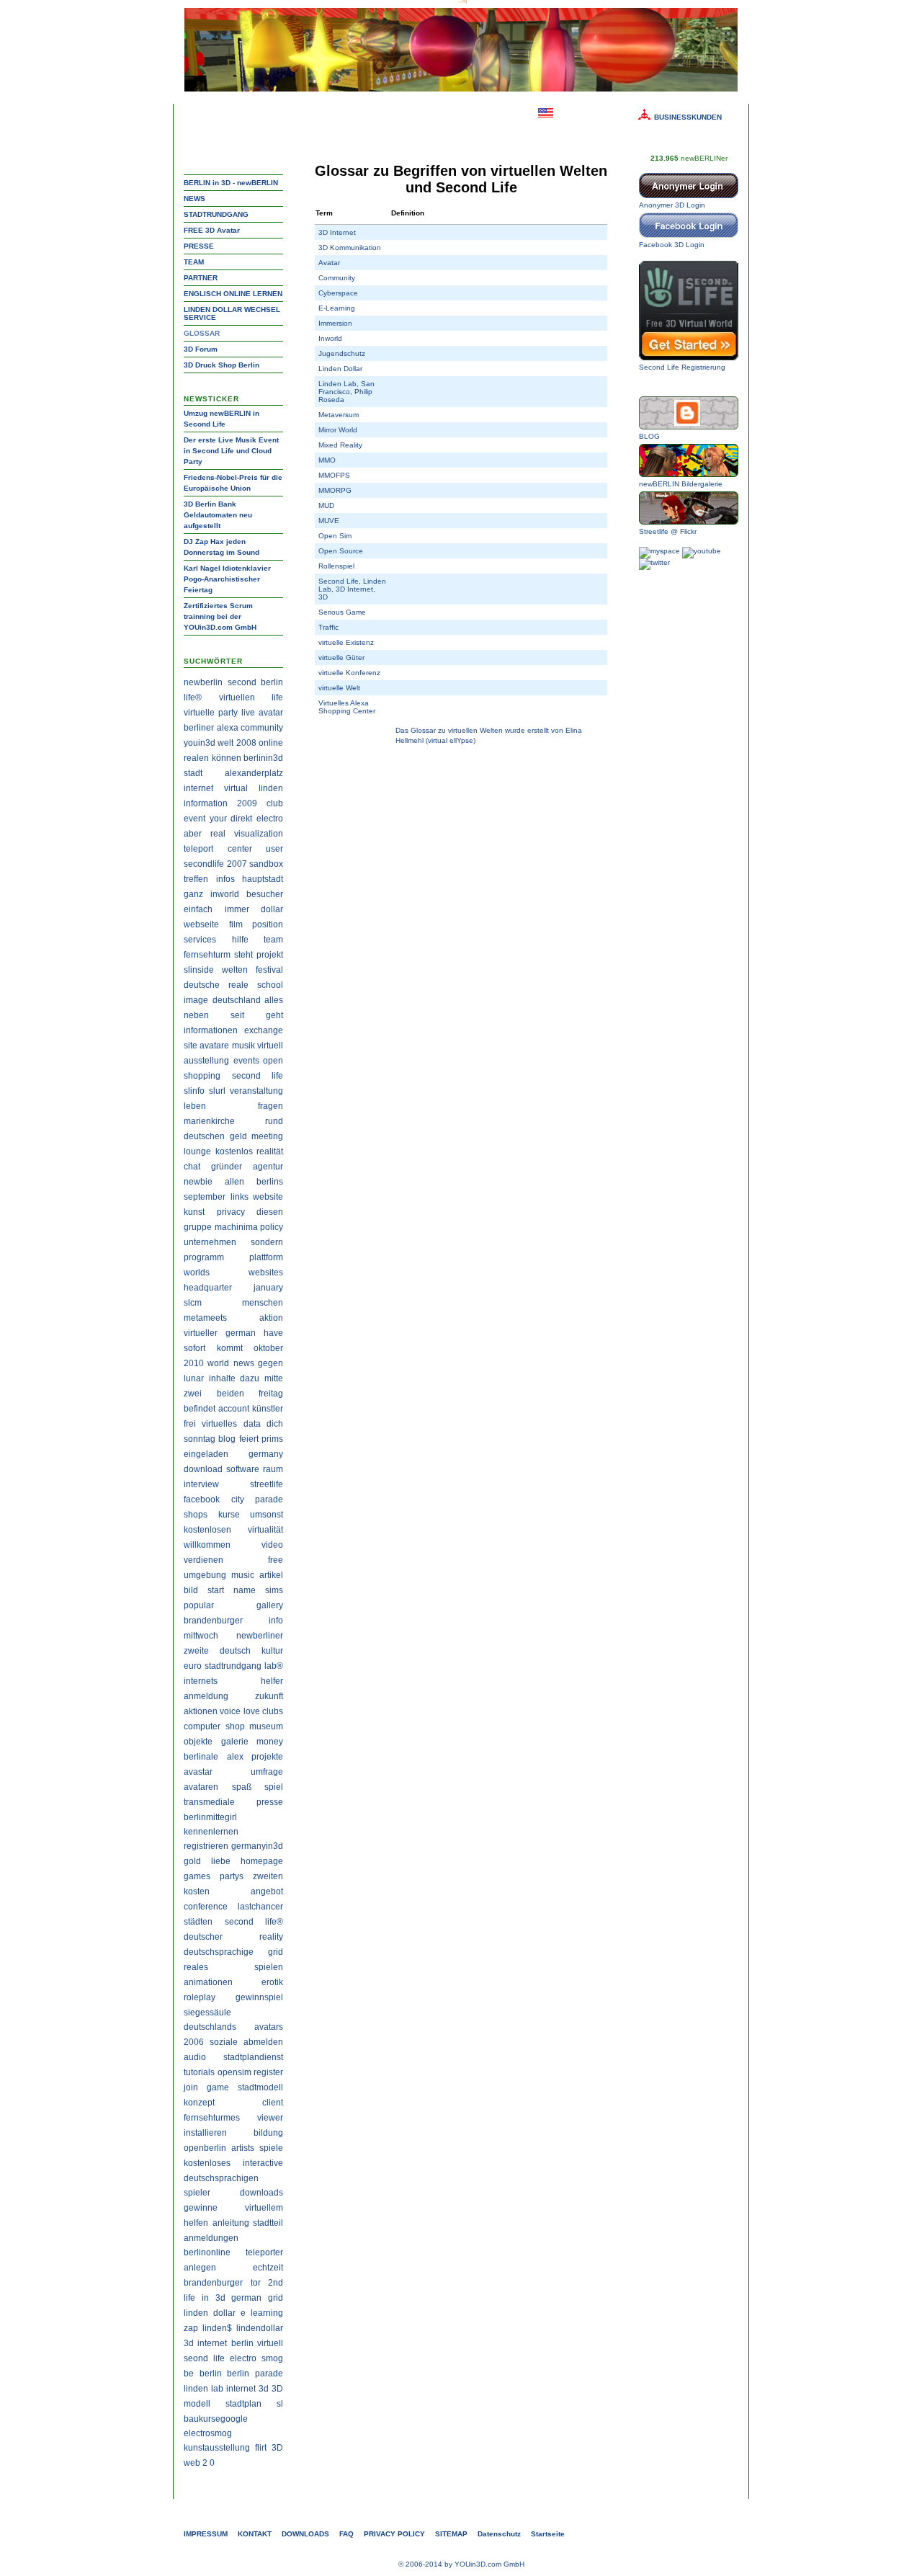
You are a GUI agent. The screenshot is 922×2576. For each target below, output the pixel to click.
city (238, 1499)
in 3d (214, 2298)
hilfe (240, 940)
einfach (198, 909)
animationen (208, 1982)
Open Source (341, 551)
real (218, 834)
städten (198, 1922)
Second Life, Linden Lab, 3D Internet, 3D (352, 589)
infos (225, 879)
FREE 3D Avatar (212, 230)
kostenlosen (207, 1530)
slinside (199, 970)
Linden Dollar (340, 369)
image (196, 1000)
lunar (194, 1378)
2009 (247, 803)
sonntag (200, 1439)
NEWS (194, 199)
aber (193, 834)
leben (195, 1106)
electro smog (256, 2358)
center (240, 849)
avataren (201, 1787)
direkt (241, 819)
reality (271, 1937)
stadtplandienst (253, 2057)
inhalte (222, 1378)
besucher (265, 894)
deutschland (237, 1000)
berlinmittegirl (210, 1817)
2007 (237, 864)
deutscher (203, 1937)
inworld (225, 894)
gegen (270, 1363)
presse (270, 1802)
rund (274, 1121)
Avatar (329, 263)
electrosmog (208, 2433)
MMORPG (335, 490)
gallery (270, 1605)
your (218, 819)
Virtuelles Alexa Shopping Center (347, 707)
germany (266, 1454)
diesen (270, 1212)
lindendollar (260, 2328)
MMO (327, 460)
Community (337, 278)
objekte (198, 1742)
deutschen (204, 1136)
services (200, 940)
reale (238, 985)
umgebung (205, 1575)
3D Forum (201, 349)
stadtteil (268, 2223)
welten (235, 970)
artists (243, 2148)
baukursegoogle (216, 2419)
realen (196, 758)
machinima (236, 1227)
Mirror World (338, 430)
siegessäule (207, 2013)
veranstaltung (256, 1091)
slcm (193, 1303)
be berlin (203, 2374)
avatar (271, 713)
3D (277, 2448)
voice (230, 1711)
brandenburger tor (222, 2283)
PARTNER (201, 278)
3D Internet (337, 232)
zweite (196, 1651)
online (271, 743)
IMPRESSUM (206, 2534)
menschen (263, 1303)
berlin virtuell (257, 2343)
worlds (197, 1273)
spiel (274, 1787)
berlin (272, 682)
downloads (261, 2193)
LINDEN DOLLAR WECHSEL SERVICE (232, 313)
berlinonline (207, 2252)
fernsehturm (207, 955)
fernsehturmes (212, 2118)
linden (271, 788)
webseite (201, 924)
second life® (254, 1922)
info (276, 1621)
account (234, 1409)
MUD (326, 505)
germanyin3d (257, 1846)
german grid (257, 2298)
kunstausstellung (217, 2448)
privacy (231, 1212)
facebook (202, 1499)
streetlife (267, 1484)
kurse (229, 1515)
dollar (272, 909)
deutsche (202, 985)
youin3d (200, 743)
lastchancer (260, 1907)
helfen (196, 2223)
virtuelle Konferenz (349, 673)
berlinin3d (263, 758)
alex (235, 1757)
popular (199, 1605)
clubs (273, 1711)
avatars (269, 2027)
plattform (266, 1257)
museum (266, 1726)
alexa (228, 728)
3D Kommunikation (350, 248)
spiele (271, 2148)
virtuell (270, 1046)
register (268, 2072)
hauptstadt (263, 879)
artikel (271, 1575)
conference (206, 1907)
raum (273, 1469)
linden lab (203, 2389)
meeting (267, 1136)
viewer (270, 2118)
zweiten (268, 1876)
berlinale (201, 1757)
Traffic (328, 627)
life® (193, 698)
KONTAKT (255, 2534)
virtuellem (264, 2208)
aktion (271, 1318)
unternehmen (210, 1242)
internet (198, 788)
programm (204, 1257)
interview (201, 1484)
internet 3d (247, 2389)
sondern (267, 1242)
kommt (230, 1348)
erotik (272, 1982)
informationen (211, 1030)
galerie (235, 1742)
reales (196, 1967)
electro (270, 819)
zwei (193, 1394)
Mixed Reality (340, 445)
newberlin (203, 682)
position (268, 924)
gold (192, 1861)
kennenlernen (211, 1832)
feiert (249, 1439)
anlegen (200, 2268)
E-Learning (337, 308)
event (194, 819)
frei (190, 1424)
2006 (194, 2042)
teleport (198, 849)
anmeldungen (211, 2238)
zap (191, 2328)
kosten (197, 1891)
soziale (224, 2042)
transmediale (209, 1802)
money (270, 1742)
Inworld (330, 338)
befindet (200, 1409)
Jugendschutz (342, 353)
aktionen (201, 1711)
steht (243, 955)
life (277, 698)
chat (192, 1167)
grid (276, 1952)
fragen (270, 1106)
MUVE (329, 521)
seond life (204, 2358)
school (270, 985)
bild (191, 1590)
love (252, 1711)
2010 (194, 1363)
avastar (198, 1772)
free (276, 1560)
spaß (242, 1787)
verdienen (203, 1560)
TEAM (194, 262)
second (242, 682)
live (248, 713)
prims (272, 1439)
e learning (262, 2313)
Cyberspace (338, 293)
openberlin (205, 2148)
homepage (262, 1861)
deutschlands (210, 2027)
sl (280, 2404)
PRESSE (199, 246)
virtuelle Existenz (346, 642)
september (205, 1197)
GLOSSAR (202, 333)
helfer (272, 1681)
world (218, 1363)
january (268, 1288)
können (227, 758)
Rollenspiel (336, 566)
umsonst (267, 1515)
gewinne (201, 2208)
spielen (269, 1967)
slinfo (194, 1091)
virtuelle (199, 713)
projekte (267, 1757)
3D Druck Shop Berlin (221, 365)
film (236, 924)
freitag (271, 1394)
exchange (264, 1030)
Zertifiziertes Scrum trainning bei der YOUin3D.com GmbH (220, 616)
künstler (268, 1409)
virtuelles (219, 1424)
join (191, 2087)
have (273, 1333)
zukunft (269, 1696)
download (203, 1469)
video (272, 1545)
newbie (198, 1182)
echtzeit (268, 2268)
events (246, 1061)
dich (275, 1424)
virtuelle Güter (341, 658)
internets (201, 1681)
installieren (205, 2133)
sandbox (266, 864)
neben (196, 1015)
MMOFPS (334, 475)
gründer (227, 1167)
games (197, 1876)
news (244, 1363)
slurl (217, 1091)
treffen (196, 879)
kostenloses (207, 2163)
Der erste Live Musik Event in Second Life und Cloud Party (231, 451)
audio (195, 2057)
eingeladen (206, 1454)
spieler (197, 2193)
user (274, 849)
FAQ (346, 2534)
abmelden (263, 2042)
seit (237, 1015)
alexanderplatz (254, 773)
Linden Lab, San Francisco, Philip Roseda (346, 392)
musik (243, 1046)
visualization (259, 834)
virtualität (265, 1530)
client (273, 2103)
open (273, 1061)
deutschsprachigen (221, 2178)
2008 (246, 743)
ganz (193, 894)
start (216, 1590)
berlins (270, 1182)
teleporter (264, 2252)
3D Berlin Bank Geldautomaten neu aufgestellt (218, 515)
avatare (214, 1046)
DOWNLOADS (305, 2534)
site (191, 1046)
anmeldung (206, 1696)
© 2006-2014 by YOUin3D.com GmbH (461, 2564)
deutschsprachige (219, 1952)
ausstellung (206, 1061)
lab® (274, 1666)
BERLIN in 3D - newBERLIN (231, 183)
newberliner (260, 1636)
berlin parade (255, 2374)
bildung (268, 2133)
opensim (234, 2072)
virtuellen (237, 698)
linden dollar (210, 2313)
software (243, 1469)
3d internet (205, 2343)
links (240, 1197)
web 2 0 (199, 2463)
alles (274, 1000)
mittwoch (201, 1636)
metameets (205, 1318)
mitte (274, 1378)
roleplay (200, 1997)
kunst (194, 1212)
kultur (272, 1651)
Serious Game (342, 612)
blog (227, 1439)
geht (274, 1015)
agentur (268, 1167)
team (273, 940)
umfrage (267, 1772)
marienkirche (209, 1121)
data (252, 1424)
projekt (270, 955)
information (206, 803)
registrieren (206, 1846)
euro (193, 1666)
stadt (193, 773)
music (243, 1575)
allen (234, 1182)
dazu (250, 1378)
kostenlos (234, 1151)
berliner (199, 728)
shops (196, 1515)
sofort (194, 1348)
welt (225, 743)
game (218, 2087)
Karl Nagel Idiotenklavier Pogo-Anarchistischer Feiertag (227, 579)
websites (266, 1273)
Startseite (548, 2534)
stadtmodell (260, 2087)
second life (258, 1076)
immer (237, 909)
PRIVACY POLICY (394, 2534)
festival (269, 970)
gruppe (198, 1227)
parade (269, 1499)
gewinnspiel (259, 1997)
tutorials (199, 2072)
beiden (230, 1394)
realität (270, 1151)
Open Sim (335, 536)
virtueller (201, 1333)
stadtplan (243, 2404)
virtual (236, 788)
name (245, 1590)
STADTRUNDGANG (216, 214)
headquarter (208, 1288)
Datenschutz (499, 2534)
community (262, 728)
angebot (267, 1891)
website (268, 1197)
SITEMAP (451, 2534)
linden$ (217, 2328)
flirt (261, 2448)
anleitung (231, 2223)
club (275, 803)
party (228, 713)
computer (202, 1726)
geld (238, 1136)
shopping (202, 1076)
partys (232, 1876)
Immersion (335, 323)
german (241, 1333)
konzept (199, 2103)
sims (274, 1590)
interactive (263, 2163)
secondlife (204, 864)
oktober (268, 1348)
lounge (197, 1151)
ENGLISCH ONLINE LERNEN (233, 294)
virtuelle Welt (339, 688)
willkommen (207, 1545)
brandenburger (213, 1621)
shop (235, 1726)
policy (272, 1227)
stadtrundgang (233, 1666)
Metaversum (339, 415)
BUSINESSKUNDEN (688, 117)
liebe (221, 1861)
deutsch (235, 1651)
